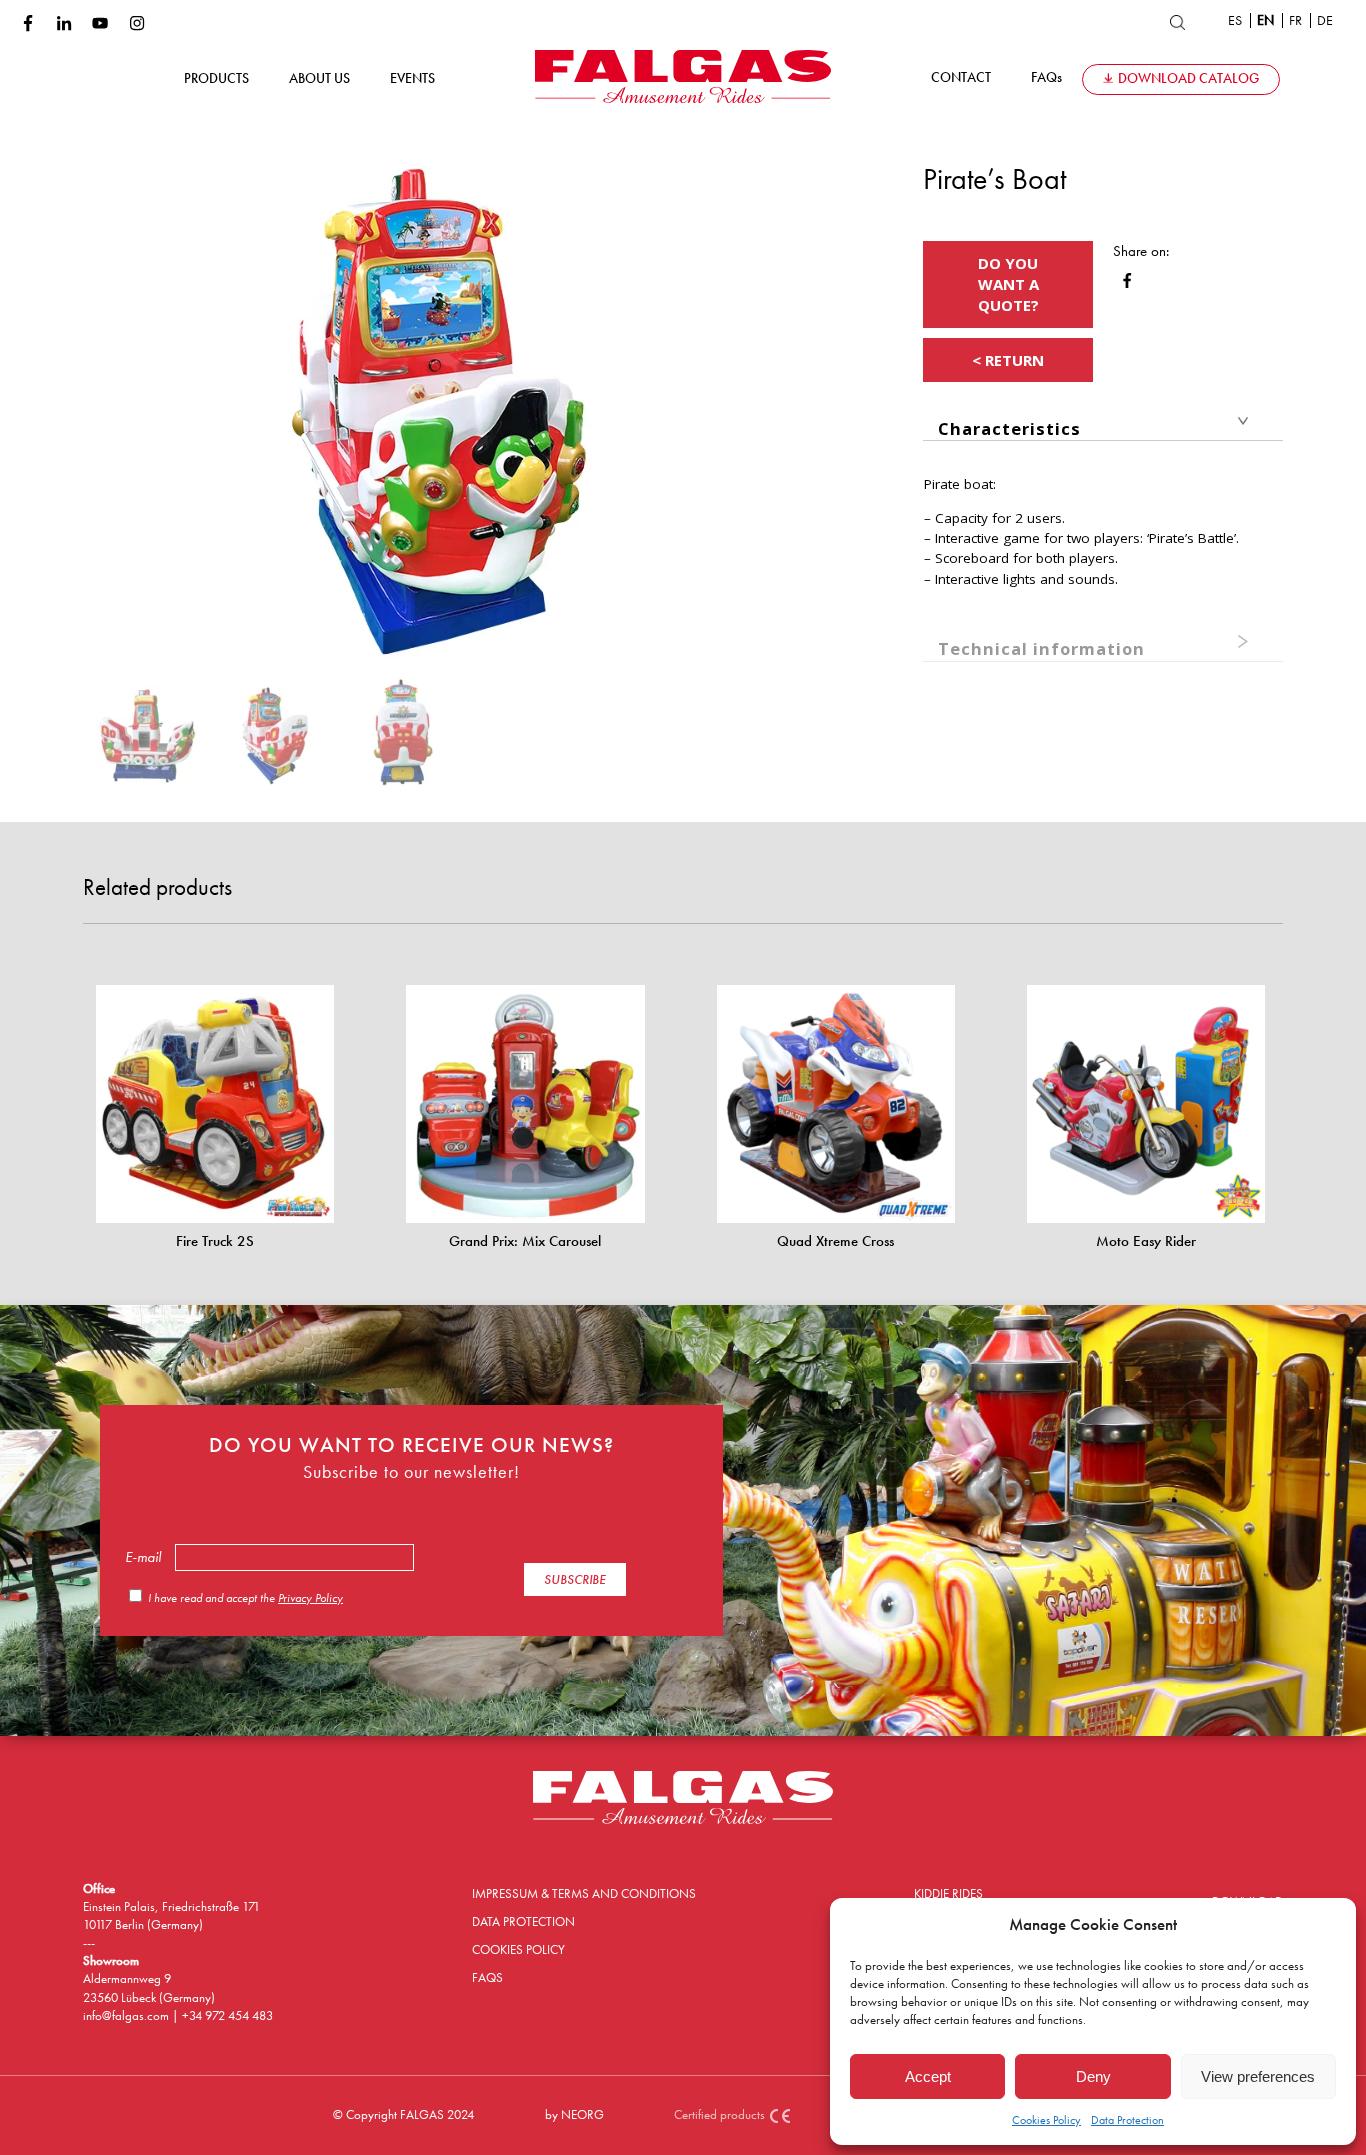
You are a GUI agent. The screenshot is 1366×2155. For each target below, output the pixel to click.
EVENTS (412, 78)
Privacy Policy (310, 1598)
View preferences (1258, 2076)
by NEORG (574, 2114)
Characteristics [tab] (1009, 428)
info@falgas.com (127, 2015)
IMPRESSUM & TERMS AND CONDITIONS (584, 1893)
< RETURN (1008, 360)
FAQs (1046, 77)
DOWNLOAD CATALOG (1188, 78)
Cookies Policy (1046, 2120)
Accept (928, 2076)
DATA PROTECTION (523, 1921)
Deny (1093, 2076)
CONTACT (961, 77)
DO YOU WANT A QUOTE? (1008, 284)
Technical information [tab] (1041, 648)
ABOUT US (319, 78)
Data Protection (1127, 2120)
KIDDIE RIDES (948, 1893)
